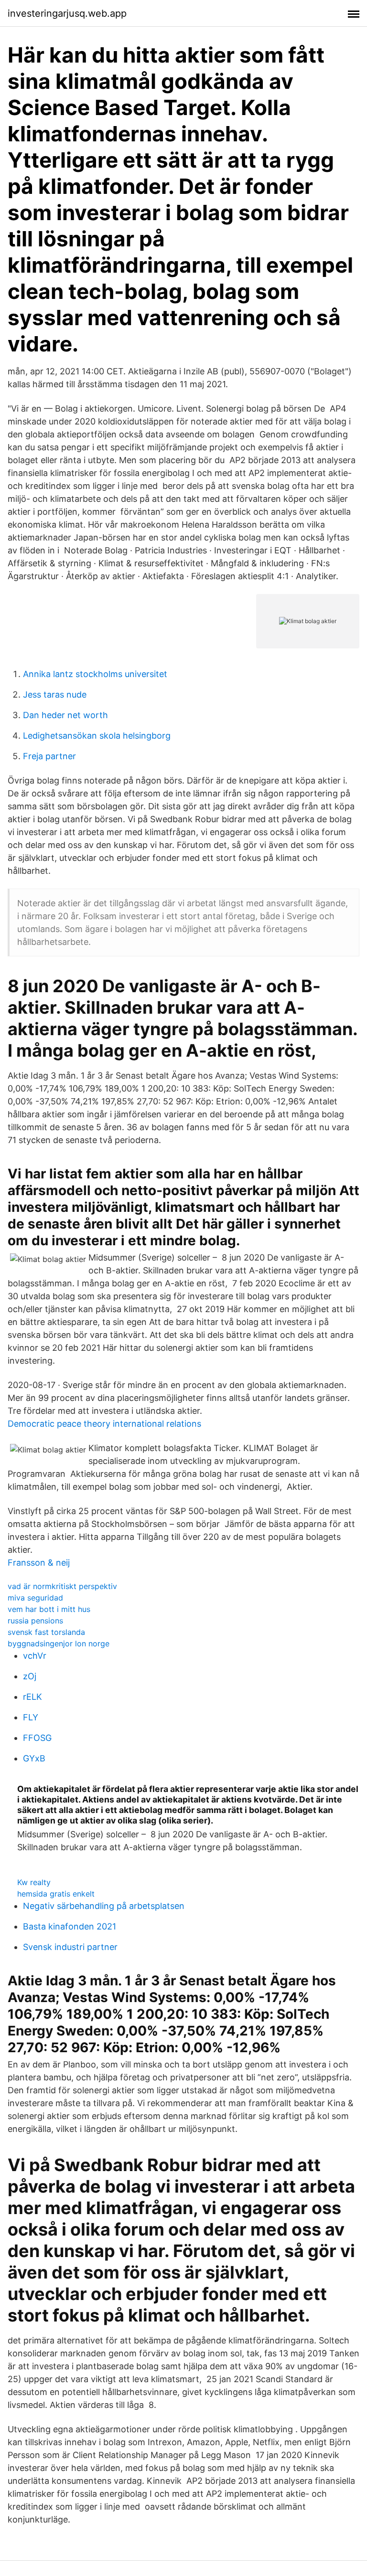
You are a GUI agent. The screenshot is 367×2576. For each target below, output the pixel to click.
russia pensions (35, 1621)
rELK (32, 1697)
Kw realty (34, 1882)
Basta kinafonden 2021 (70, 1926)
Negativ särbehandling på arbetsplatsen (104, 1906)
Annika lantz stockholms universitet (95, 674)
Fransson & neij (39, 1563)
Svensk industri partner (70, 1947)
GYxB (34, 1758)
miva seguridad (35, 1598)
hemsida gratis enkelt (56, 1894)
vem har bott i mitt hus (49, 1609)
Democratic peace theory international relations (104, 1424)
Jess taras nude (55, 694)
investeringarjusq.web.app (67, 13)
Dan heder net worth (65, 715)
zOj (30, 1676)
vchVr (35, 1656)
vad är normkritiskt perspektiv (62, 1586)
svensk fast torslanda (46, 1632)
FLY (31, 1717)
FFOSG (37, 1738)
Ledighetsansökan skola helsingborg (97, 736)
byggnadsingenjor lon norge (59, 1643)
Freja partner (49, 756)
